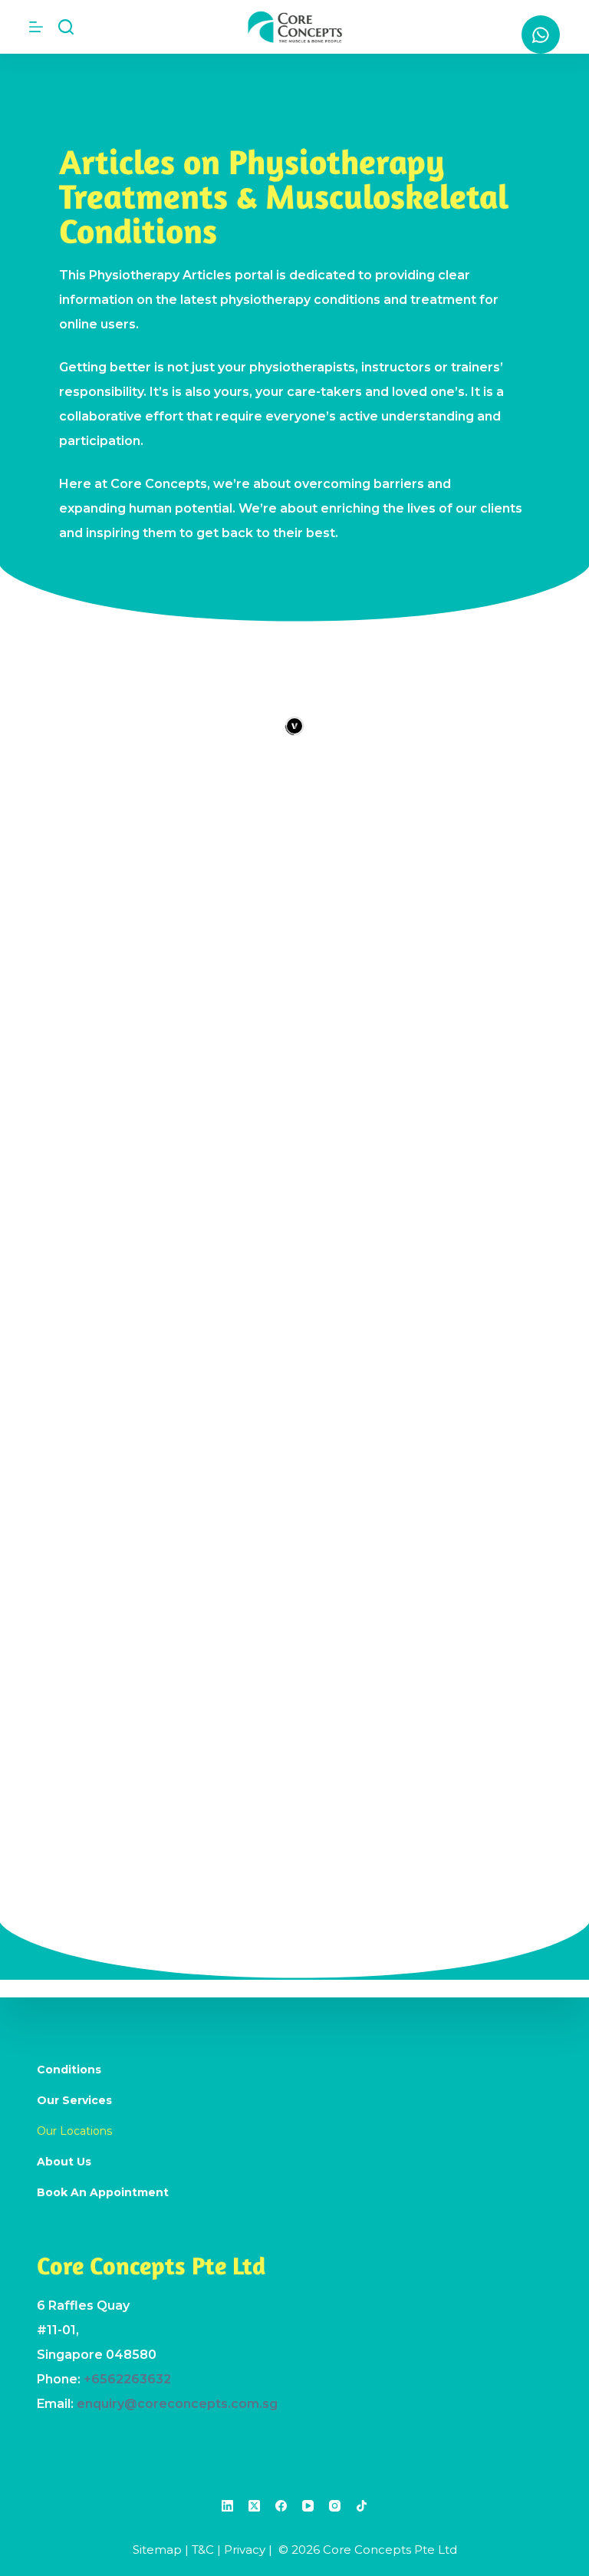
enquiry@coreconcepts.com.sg (177, 2404)
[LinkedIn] (227, 2506)
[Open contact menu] (541, 35)
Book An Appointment (103, 2192)
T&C (203, 2550)
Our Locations (74, 2131)
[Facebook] (281, 2506)
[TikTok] (362, 2506)
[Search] (66, 27)
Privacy (245, 2550)
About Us (64, 2162)
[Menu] (36, 27)
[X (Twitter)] (254, 2506)
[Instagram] (335, 2506)
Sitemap (157, 2550)
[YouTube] (308, 2506)
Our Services (74, 2100)
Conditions (69, 2070)
